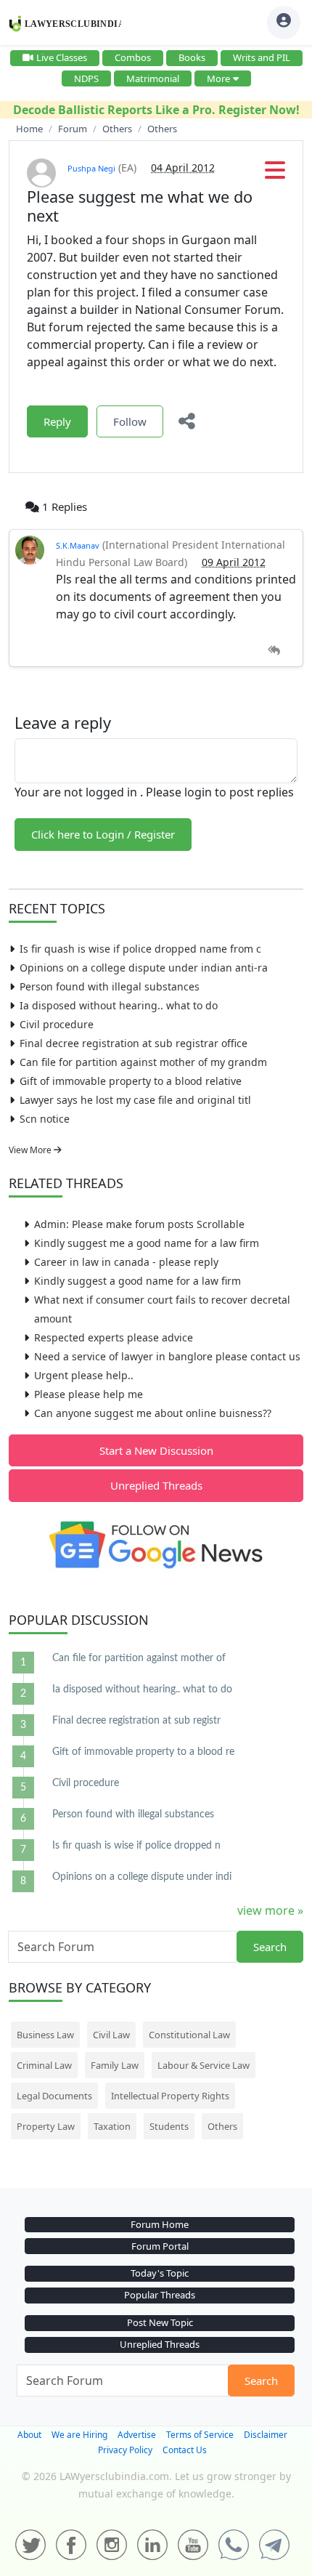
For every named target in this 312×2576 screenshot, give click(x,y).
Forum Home (160, 2224)
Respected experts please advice (114, 1337)
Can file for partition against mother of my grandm (143, 1062)
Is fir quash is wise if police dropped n (136, 1846)
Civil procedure (57, 1024)
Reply (57, 421)
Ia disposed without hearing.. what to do (119, 1005)
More (218, 78)
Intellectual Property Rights (170, 2096)
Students (169, 2126)
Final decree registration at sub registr (136, 1721)
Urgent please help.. (84, 1375)
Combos (133, 57)
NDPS (86, 78)
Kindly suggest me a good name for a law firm (147, 1243)
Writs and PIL (262, 57)
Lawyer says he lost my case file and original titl (135, 1100)
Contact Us (185, 2450)
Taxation (112, 2126)
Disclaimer (266, 2435)
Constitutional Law (189, 2035)
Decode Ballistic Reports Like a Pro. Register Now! (156, 110)
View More (31, 1150)
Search (270, 1947)
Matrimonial (153, 78)
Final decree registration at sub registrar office (134, 1043)
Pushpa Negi (91, 168)
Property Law (46, 2126)
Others (222, 2126)
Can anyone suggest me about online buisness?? (153, 1413)
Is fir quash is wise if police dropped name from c (140, 949)
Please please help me (89, 1394)
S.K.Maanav (78, 545)
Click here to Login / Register (103, 834)
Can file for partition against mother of (139, 1658)
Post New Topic (160, 2322)
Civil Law (111, 2035)
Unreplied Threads (156, 1485)
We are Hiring (79, 2435)
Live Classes (62, 57)
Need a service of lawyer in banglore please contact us (167, 1356)
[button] (275, 174)
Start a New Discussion (156, 1450)
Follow (130, 421)
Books (192, 57)
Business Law (45, 2035)
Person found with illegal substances (110, 986)
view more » (270, 1910)
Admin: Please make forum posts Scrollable (139, 1224)
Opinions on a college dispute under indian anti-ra (144, 968)
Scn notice (45, 1119)
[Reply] (274, 651)
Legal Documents (54, 2096)
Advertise (137, 2435)
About (29, 2435)
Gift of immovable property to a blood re (143, 1752)
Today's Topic (160, 2273)
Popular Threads (160, 2295)
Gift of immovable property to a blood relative (131, 1081)
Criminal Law (44, 2065)
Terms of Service (200, 2435)
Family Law (115, 2065)
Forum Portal (160, 2246)
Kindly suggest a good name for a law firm (137, 1281)
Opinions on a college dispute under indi (142, 1877)
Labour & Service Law (204, 2065)
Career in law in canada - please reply (126, 1262)
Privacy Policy (125, 2450)
